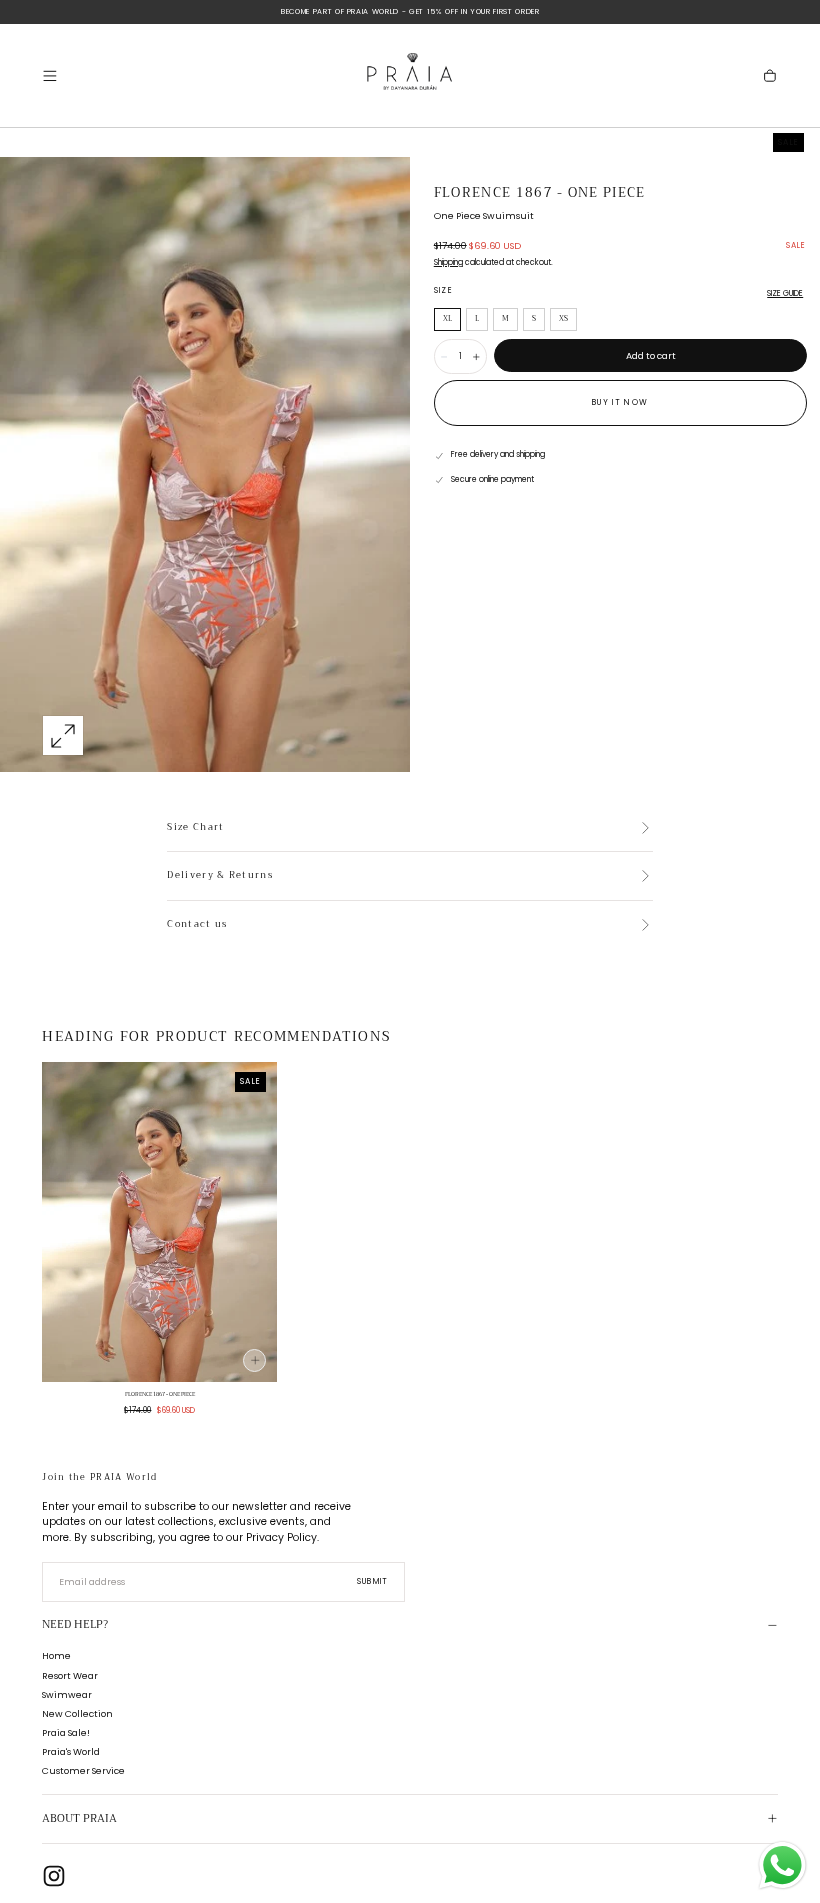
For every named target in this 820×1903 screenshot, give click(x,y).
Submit (373, 1581)
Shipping (448, 262)
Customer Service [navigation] (83, 1770)
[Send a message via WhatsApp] (782, 1865)
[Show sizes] (254, 1360)
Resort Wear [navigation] (70, 1675)
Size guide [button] (785, 293)
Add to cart (651, 355)
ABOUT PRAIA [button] (79, 1818)
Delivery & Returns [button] (220, 876)
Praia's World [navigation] (71, 1751)
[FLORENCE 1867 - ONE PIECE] (159, 1222)
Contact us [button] (197, 925)
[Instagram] (54, 1876)
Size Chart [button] (195, 828)
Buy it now (620, 402)
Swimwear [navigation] (67, 1694)
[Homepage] (410, 75)
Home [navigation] (56, 1655)
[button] (50, 76)
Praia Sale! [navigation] (66, 1732)
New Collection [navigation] (77, 1713)
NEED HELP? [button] (75, 1624)
